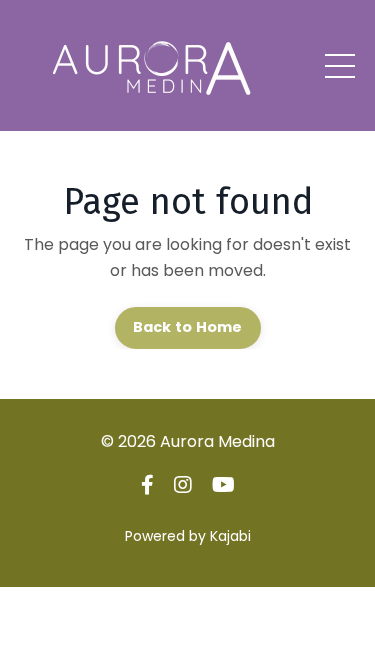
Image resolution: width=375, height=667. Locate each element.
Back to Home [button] (188, 327)
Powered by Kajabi (188, 536)
